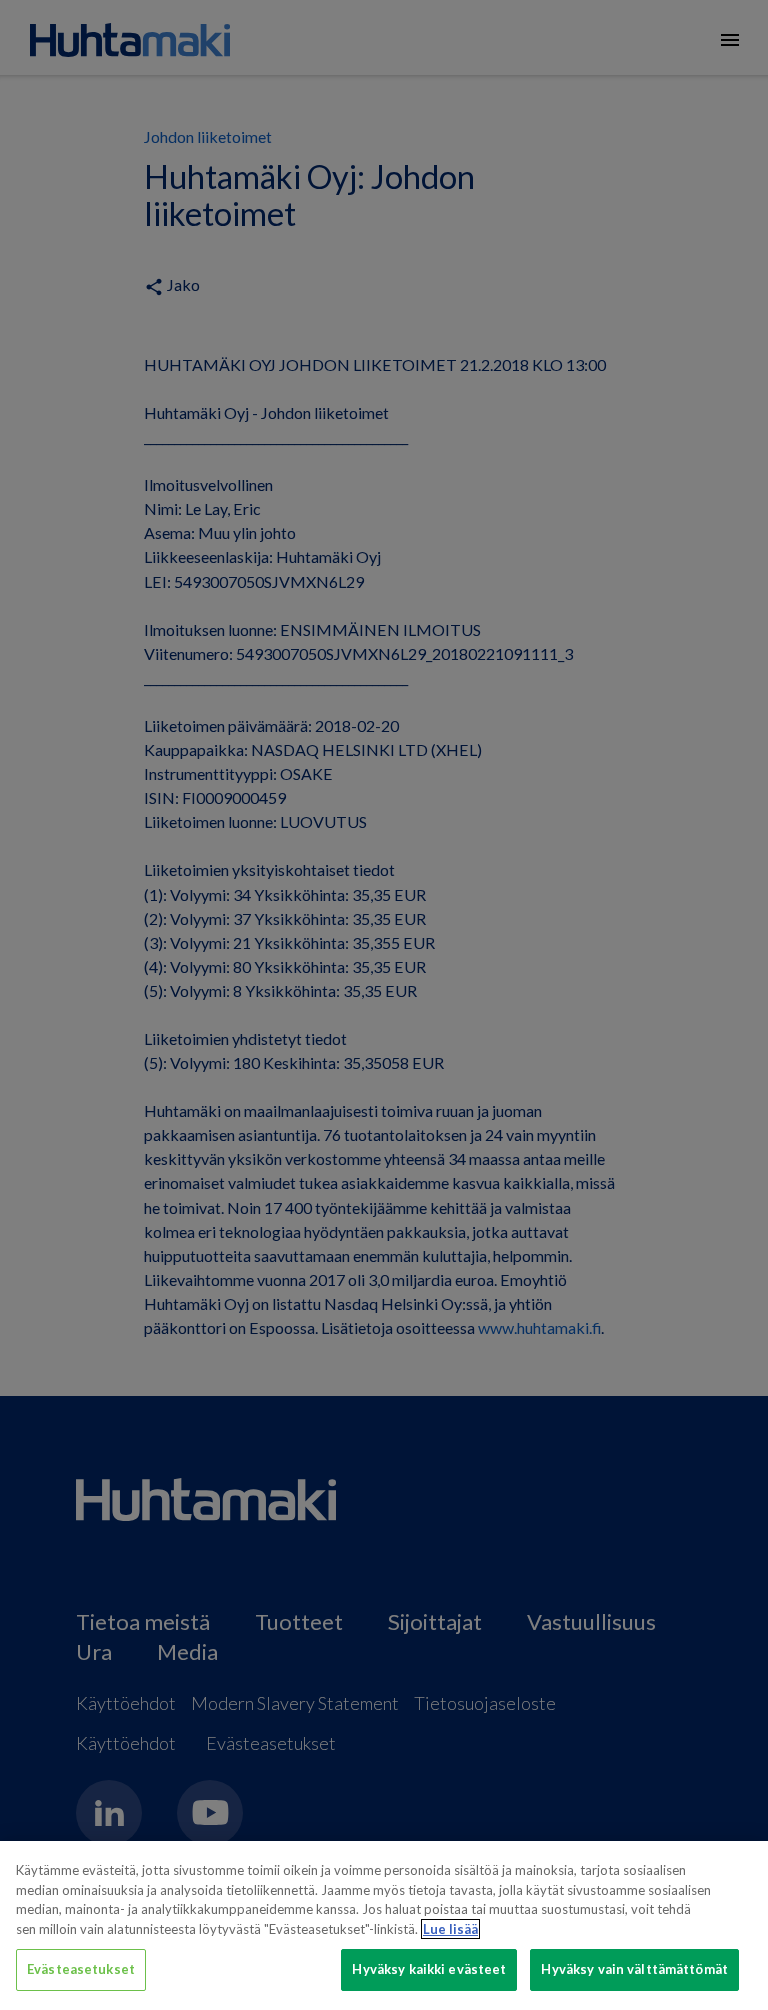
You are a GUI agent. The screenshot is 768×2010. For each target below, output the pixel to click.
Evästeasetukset (81, 1969)
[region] (384, 1925)
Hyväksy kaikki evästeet (429, 1969)
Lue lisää (450, 1929)
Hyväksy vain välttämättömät (634, 1969)
